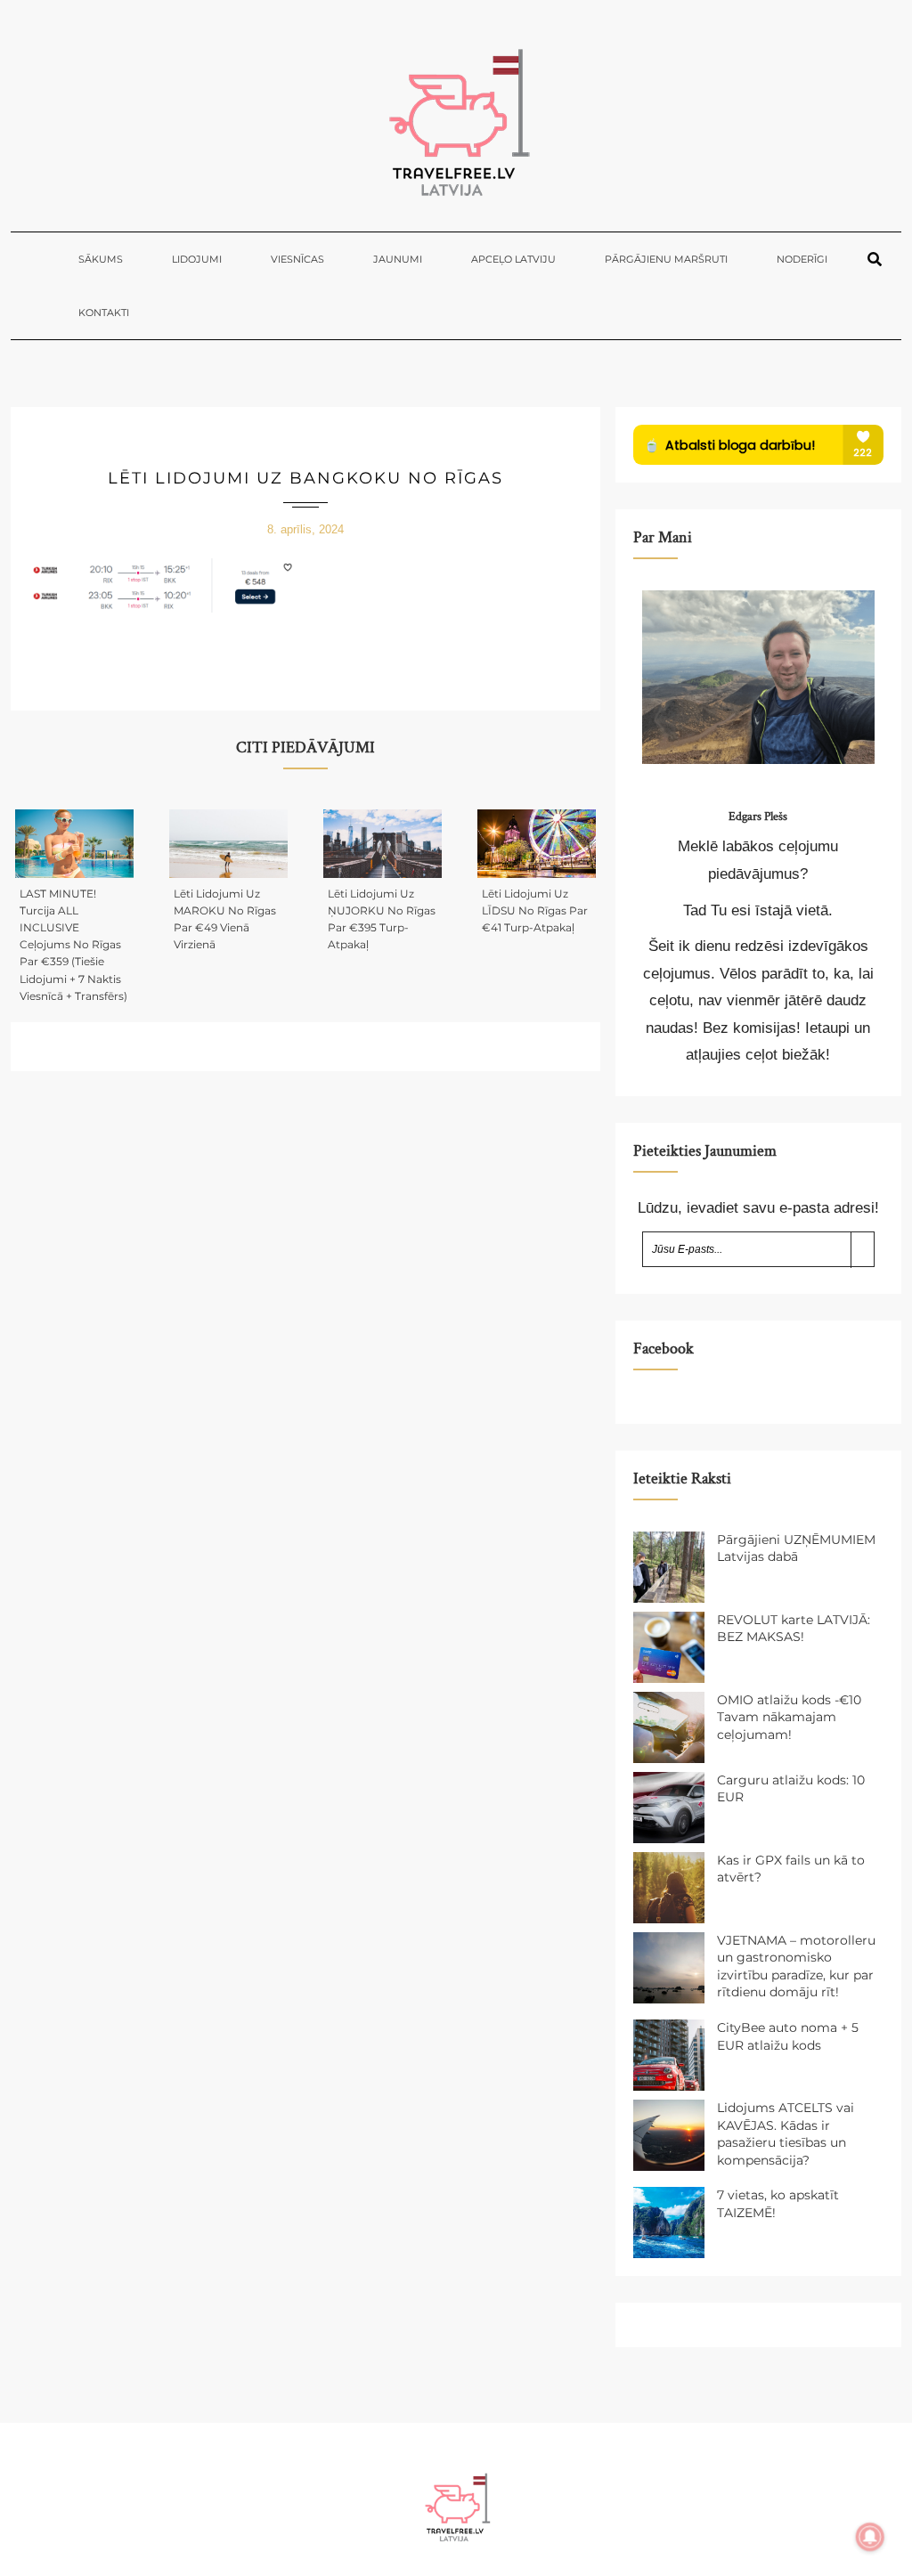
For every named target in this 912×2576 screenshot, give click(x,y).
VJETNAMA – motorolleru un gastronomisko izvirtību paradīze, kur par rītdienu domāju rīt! (796, 1967)
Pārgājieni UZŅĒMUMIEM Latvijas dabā (796, 1548)
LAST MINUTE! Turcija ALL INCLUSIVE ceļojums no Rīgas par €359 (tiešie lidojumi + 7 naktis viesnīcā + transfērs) (73, 945)
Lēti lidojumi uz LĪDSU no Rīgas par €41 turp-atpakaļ (535, 910)
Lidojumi (197, 259)
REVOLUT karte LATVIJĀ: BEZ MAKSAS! (794, 1629)
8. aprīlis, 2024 (305, 529)
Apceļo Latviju (513, 259)
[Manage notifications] (870, 2537)
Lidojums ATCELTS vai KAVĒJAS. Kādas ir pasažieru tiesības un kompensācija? (786, 2134)
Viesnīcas (297, 259)
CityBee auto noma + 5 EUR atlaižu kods (788, 2036)
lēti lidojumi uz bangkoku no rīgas (305, 478)
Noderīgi (802, 259)
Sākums (101, 259)
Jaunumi (398, 259)
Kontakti (104, 313)
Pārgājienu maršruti (666, 259)
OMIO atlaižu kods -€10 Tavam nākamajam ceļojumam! (789, 1717)
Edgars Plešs (758, 817)
